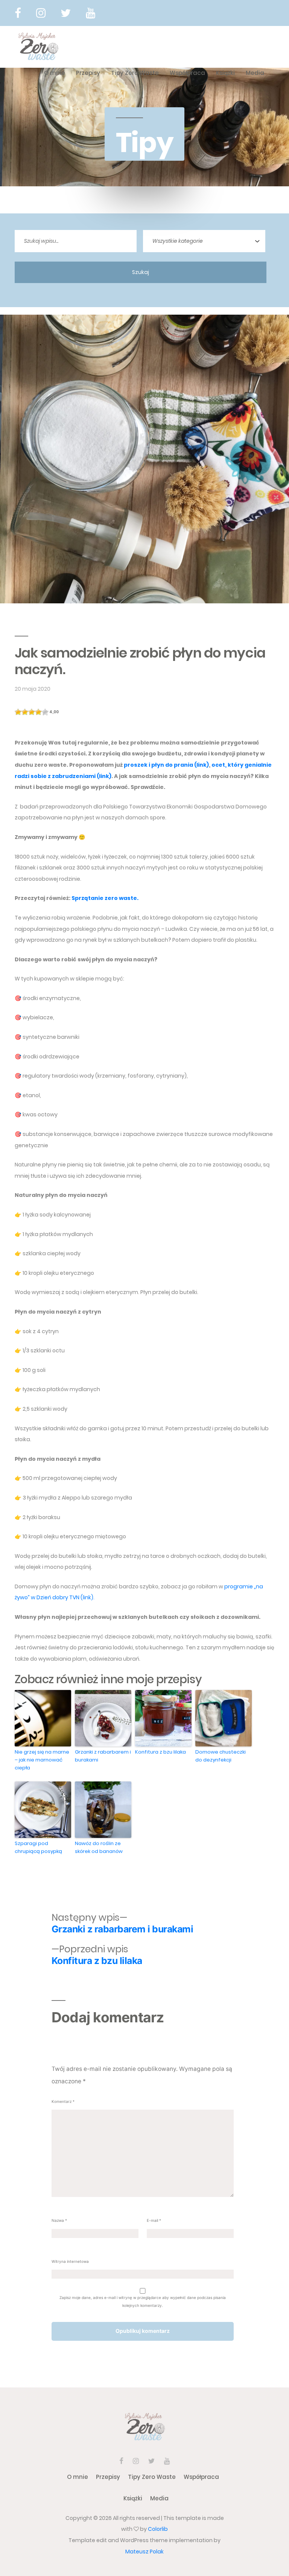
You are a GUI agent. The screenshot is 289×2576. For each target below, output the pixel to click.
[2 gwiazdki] (25, 712)
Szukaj (141, 272)
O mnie (55, 73)
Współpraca (187, 73)
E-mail (154, 2220)
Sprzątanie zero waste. (105, 898)
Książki (225, 73)
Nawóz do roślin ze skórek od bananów (99, 1847)
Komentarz (63, 2101)
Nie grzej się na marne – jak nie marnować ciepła (42, 1760)
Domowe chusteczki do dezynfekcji (221, 1756)
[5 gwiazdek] (45, 712)
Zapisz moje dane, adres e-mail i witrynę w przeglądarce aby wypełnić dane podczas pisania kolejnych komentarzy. (143, 2301)
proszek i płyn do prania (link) (166, 765)
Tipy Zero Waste (135, 73)
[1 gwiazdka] (18, 712)
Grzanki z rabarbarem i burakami (103, 1756)
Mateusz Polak (144, 2552)
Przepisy (88, 73)
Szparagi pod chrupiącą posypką (38, 1847)
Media (255, 73)
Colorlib (158, 2529)
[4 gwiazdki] (38, 712)
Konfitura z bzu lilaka (160, 1752)
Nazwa (59, 2220)
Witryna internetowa (70, 2261)
